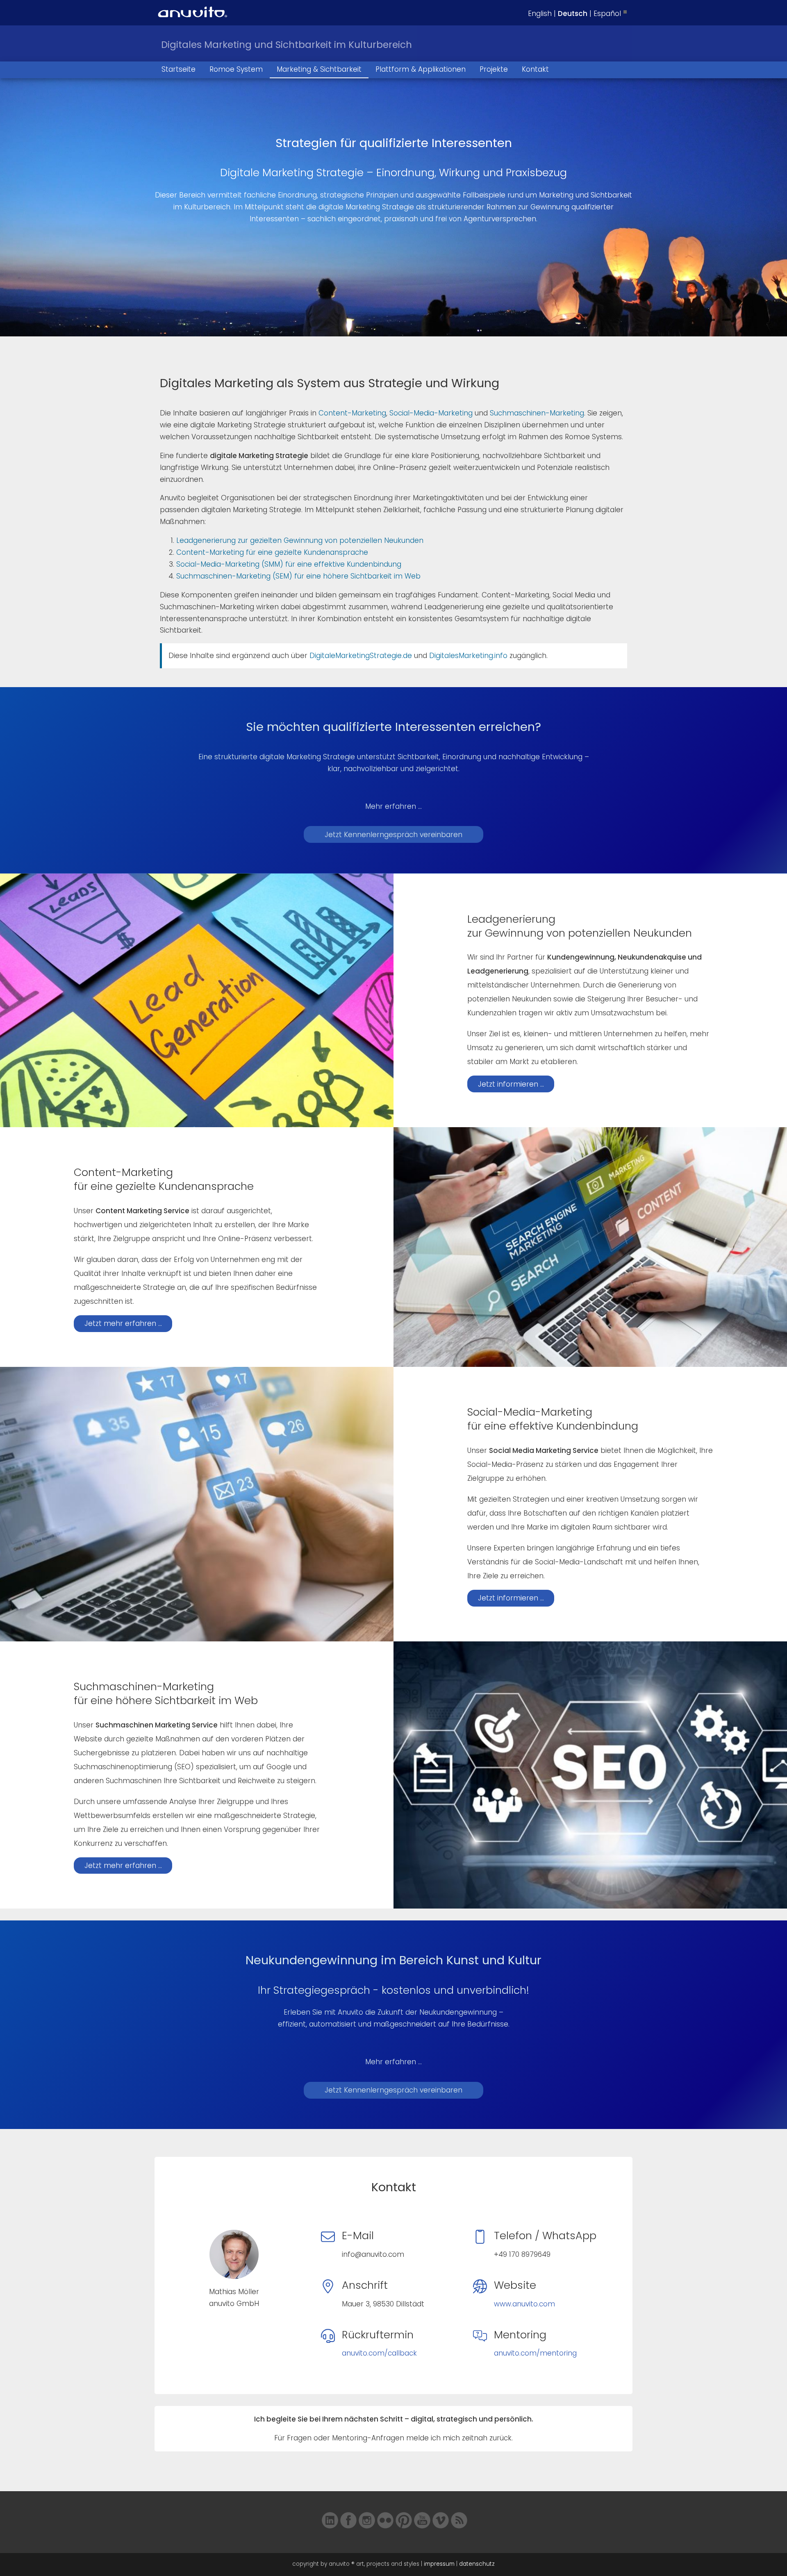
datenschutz (477, 2564)
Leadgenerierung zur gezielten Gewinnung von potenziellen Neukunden (300, 540)
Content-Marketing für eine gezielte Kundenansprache (272, 552)
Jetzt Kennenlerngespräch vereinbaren (393, 835)
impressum (439, 2564)
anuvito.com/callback (379, 2353)
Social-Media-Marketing (431, 413)
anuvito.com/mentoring (535, 2353)
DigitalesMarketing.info (468, 656)
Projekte (494, 69)
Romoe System (236, 69)
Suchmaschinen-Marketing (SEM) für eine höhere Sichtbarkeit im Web (298, 576)
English (540, 14)
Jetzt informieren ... (511, 1084)
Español (607, 14)
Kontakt (535, 69)
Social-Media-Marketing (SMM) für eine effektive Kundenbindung (289, 564)
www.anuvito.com (524, 2304)
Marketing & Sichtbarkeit (319, 69)
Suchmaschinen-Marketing (537, 413)
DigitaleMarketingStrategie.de (361, 656)
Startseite (179, 69)
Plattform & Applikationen (421, 69)
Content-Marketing (352, 413)
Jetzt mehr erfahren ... (123, 1323)
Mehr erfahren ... (393, 806)
